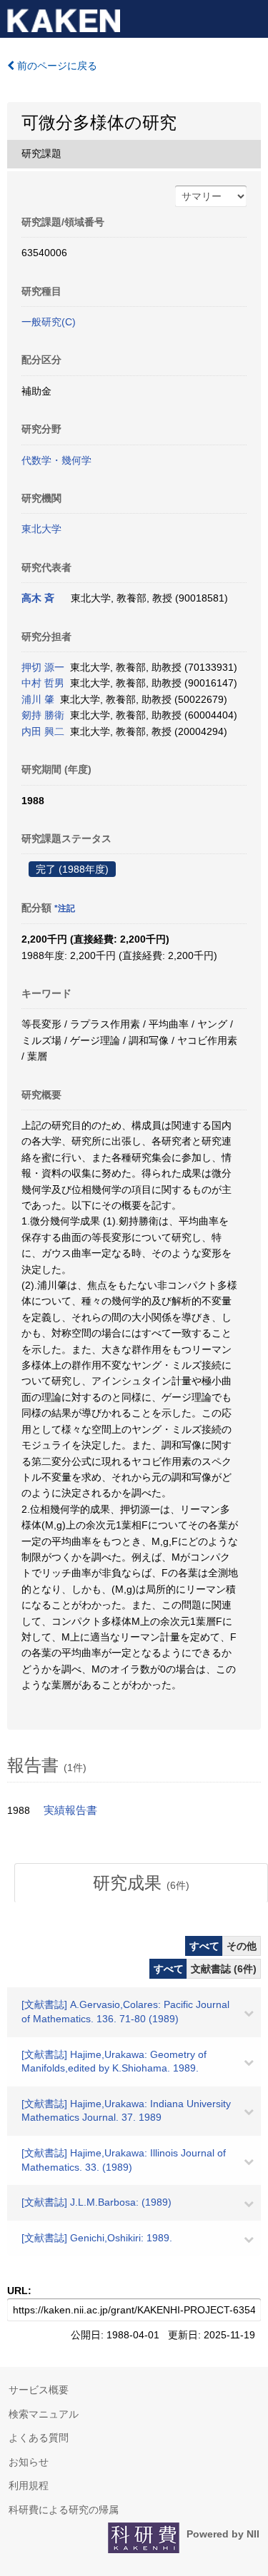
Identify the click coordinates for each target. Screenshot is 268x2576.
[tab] (141, 1883)
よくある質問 (39, 2438)
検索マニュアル (44, 2414)
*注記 (65, 908)
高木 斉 (38, 598)
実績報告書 (70, 1810)
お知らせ (29, 2462)
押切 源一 (43, 667)
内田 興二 (43, 731)
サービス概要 (39, 2390)
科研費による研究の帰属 (64, 2510)
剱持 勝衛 (43, 715)
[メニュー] (251, 17)
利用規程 (29, 2485)
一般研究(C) (49, 322)
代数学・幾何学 (56, 460)
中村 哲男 (43, 683)
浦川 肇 (38, 699)
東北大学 (41, 529)
